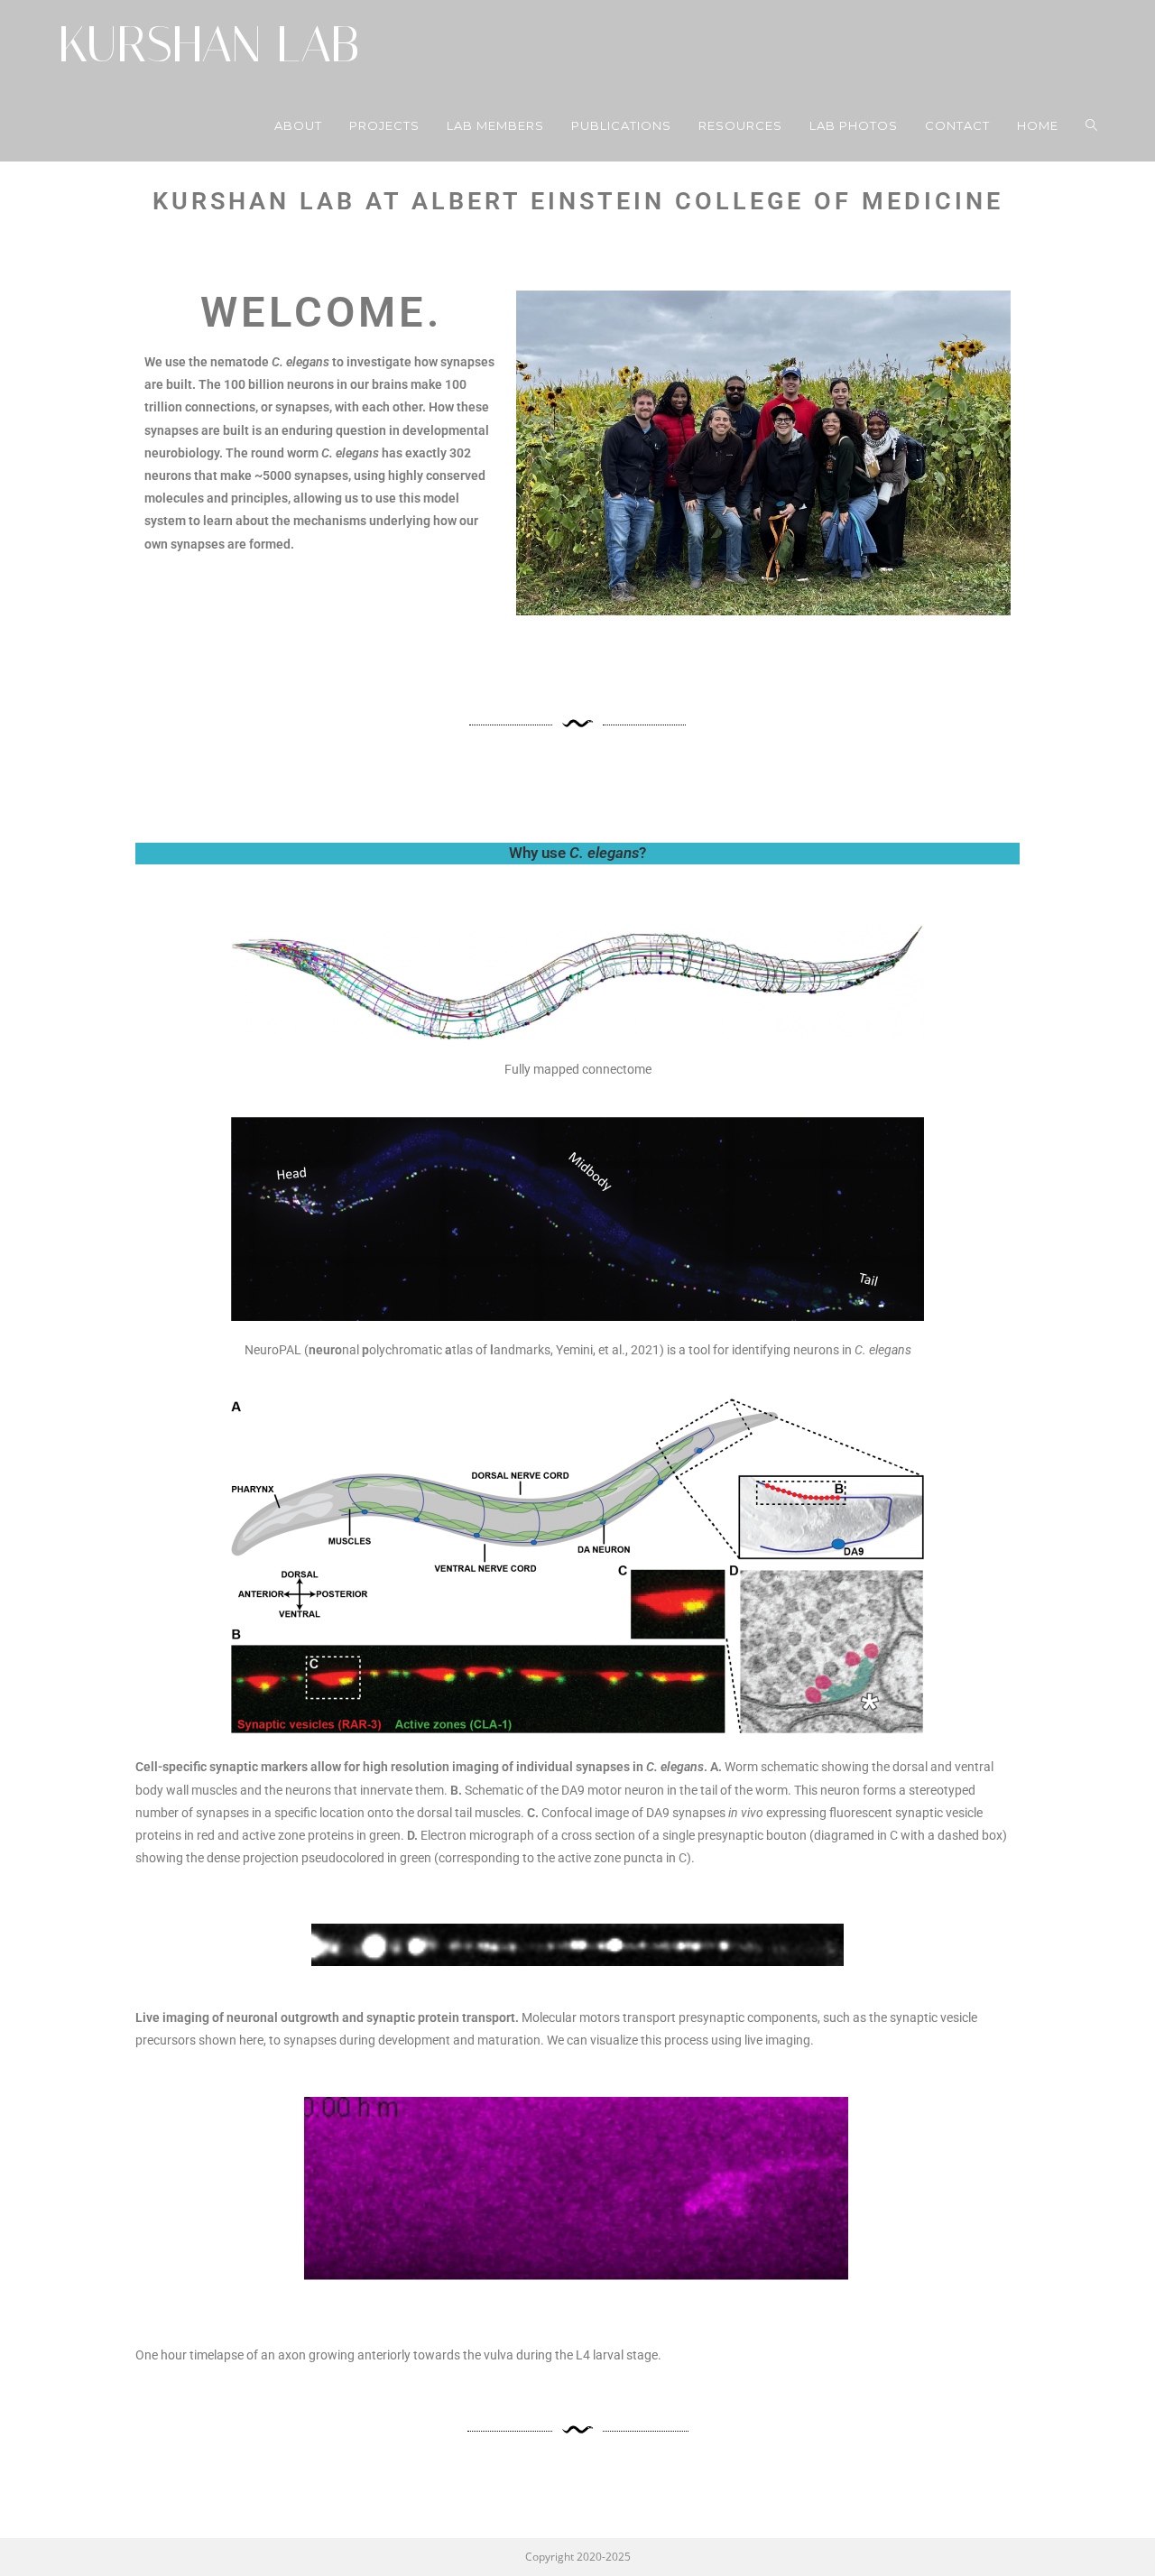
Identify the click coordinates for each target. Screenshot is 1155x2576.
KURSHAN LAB (208, 45)
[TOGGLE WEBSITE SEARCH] (1091, 125)
